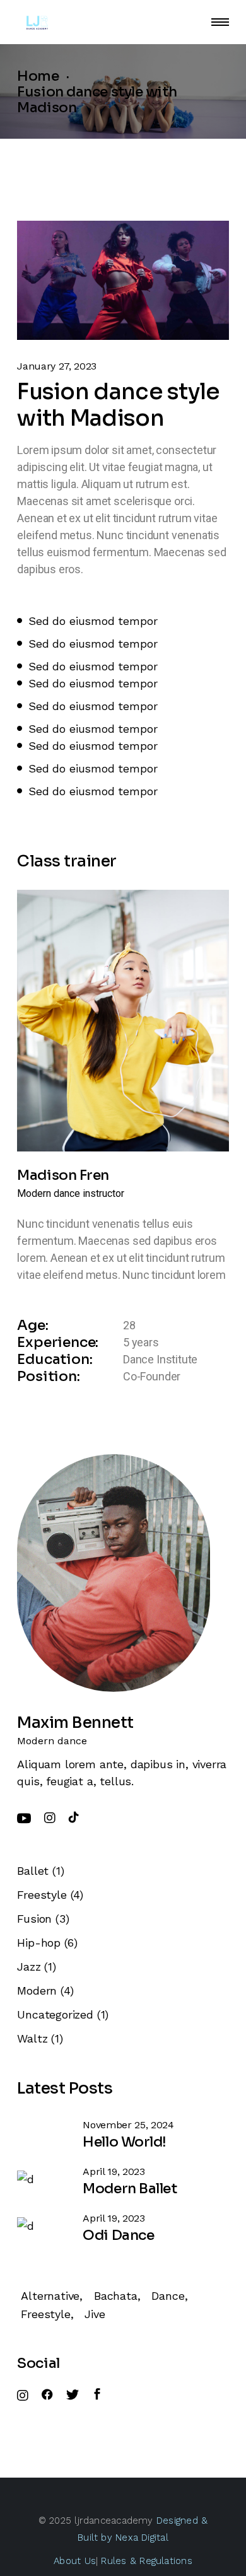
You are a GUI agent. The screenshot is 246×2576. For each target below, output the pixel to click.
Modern (37, 1990)
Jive (95, 2314)
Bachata (116, 2296)
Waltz (32, 2038)
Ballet (33, 1871)
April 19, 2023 (114, 2171)
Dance (168, 2296)
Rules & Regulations (145, 2561)
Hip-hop (39, 1943)
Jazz (29, 1967)
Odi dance (118, 2235)
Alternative (50, 2296)
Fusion (34, 1919)
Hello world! (125, 2142)
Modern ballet (130, 2188)
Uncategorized (55, 2014)
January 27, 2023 (57, 366)
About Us (75, 2561)
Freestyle (42, 1895)
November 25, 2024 (128, 2125)
